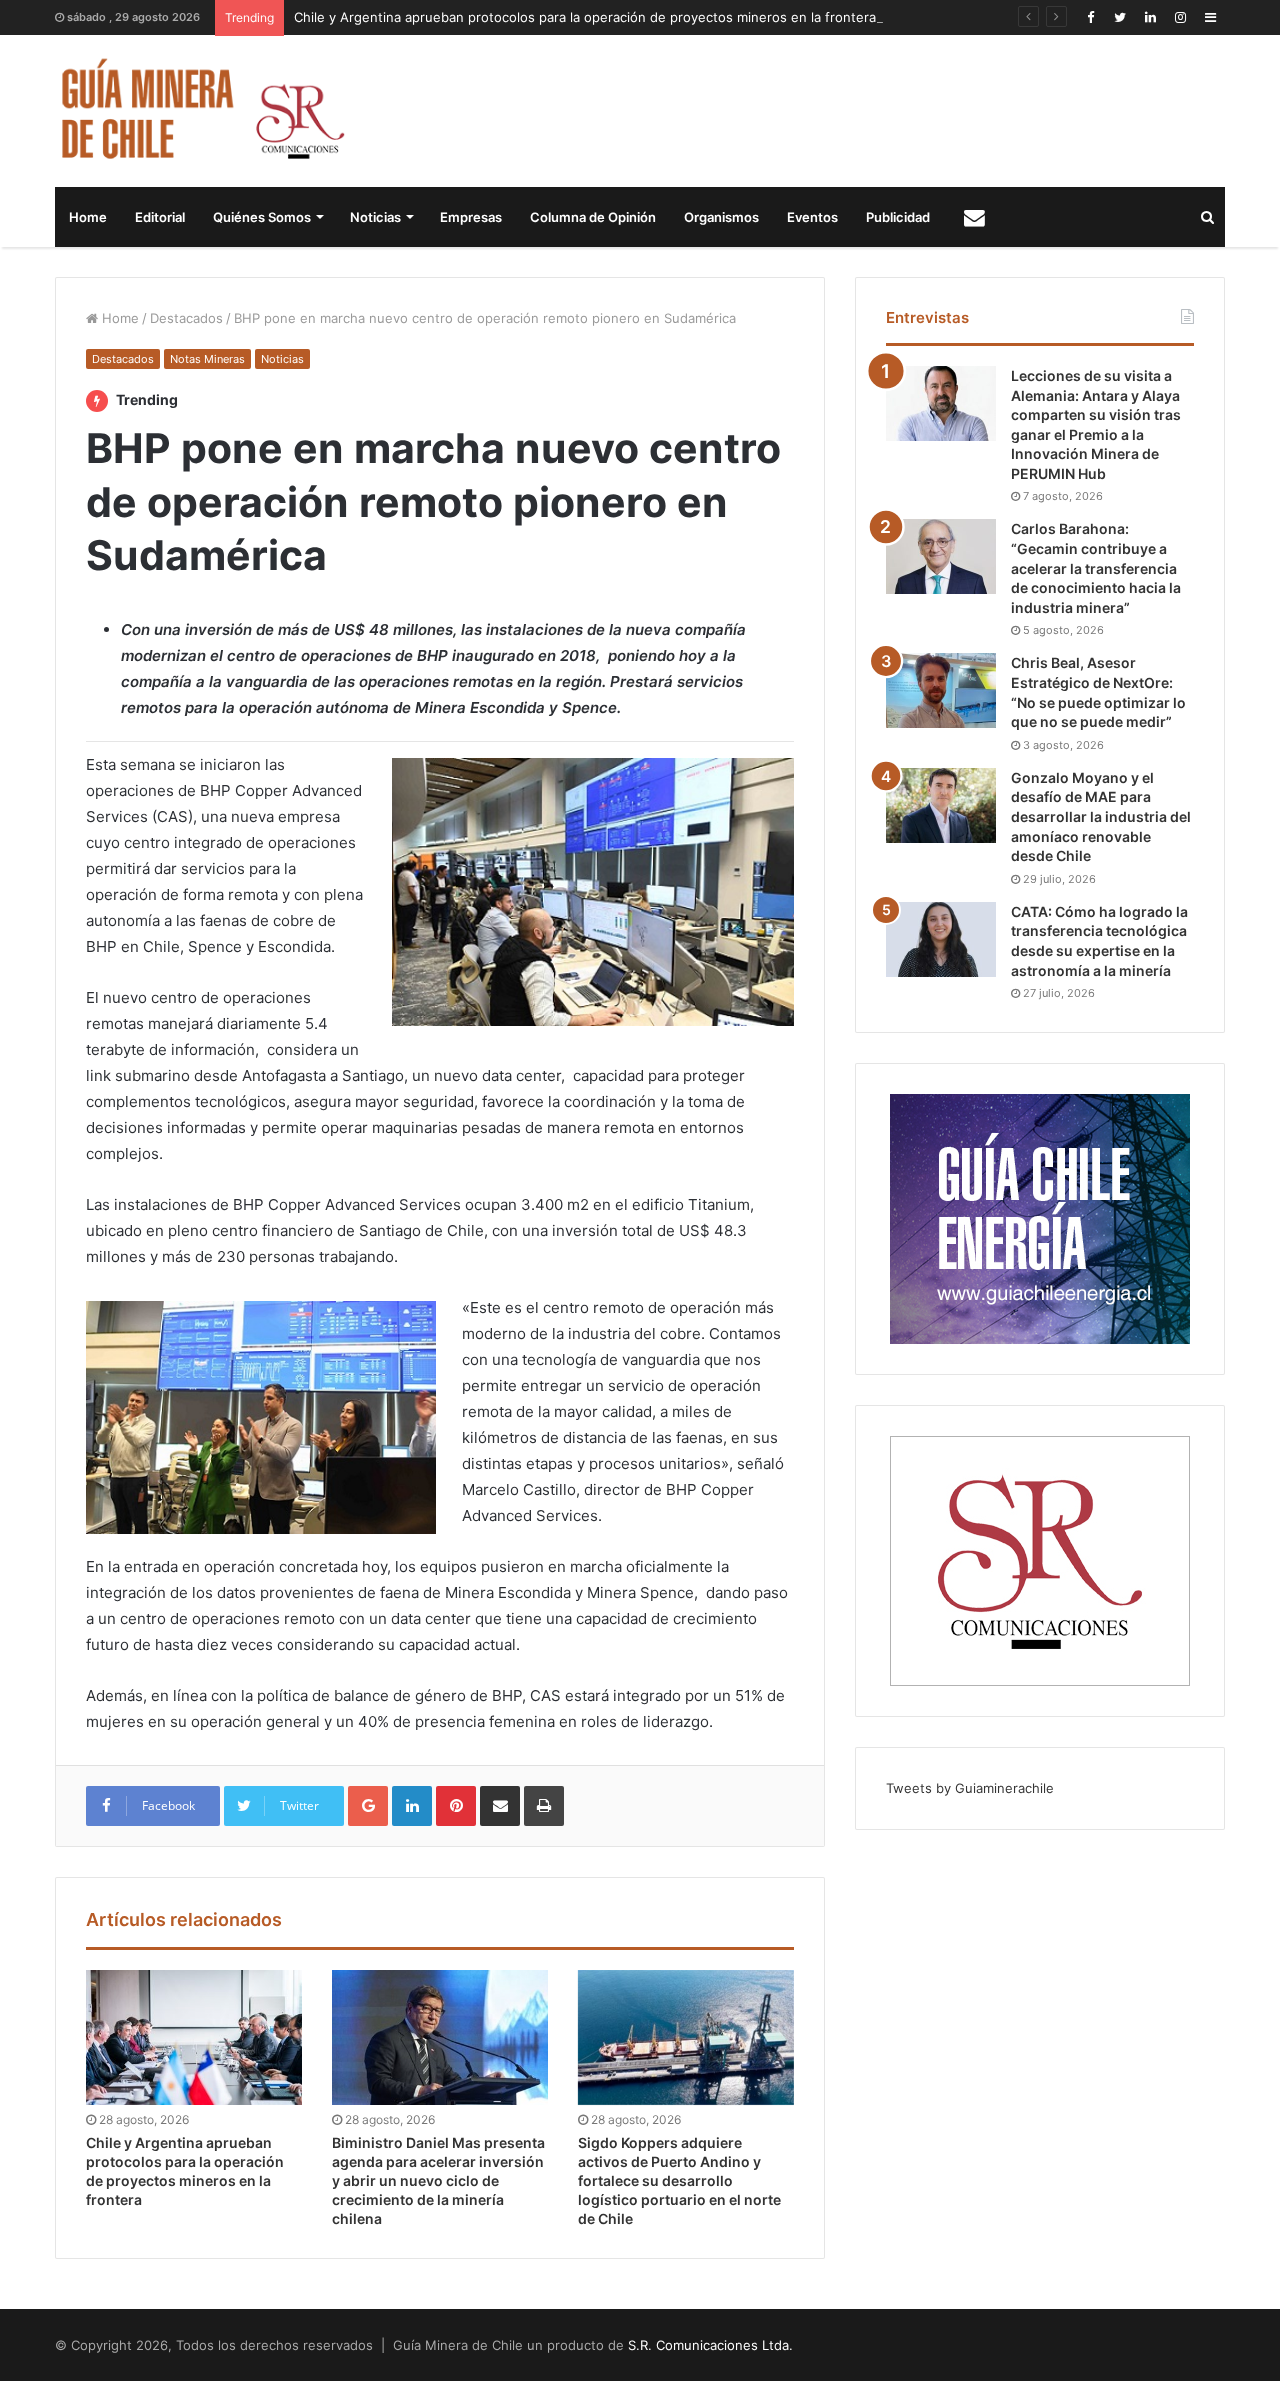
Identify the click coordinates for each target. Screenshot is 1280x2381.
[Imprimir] (544, 1806)
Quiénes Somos (262, 217)
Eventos (812, 217)
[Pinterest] (456, 1806)
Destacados (186, 318)
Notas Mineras (207, 359)
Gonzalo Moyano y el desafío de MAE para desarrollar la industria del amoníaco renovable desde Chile (1101, 816)
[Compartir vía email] (500, 1806)
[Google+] (368, 1806)
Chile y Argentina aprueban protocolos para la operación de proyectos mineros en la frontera (585, 17)
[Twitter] (1120, 17)
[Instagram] (1180, 17)
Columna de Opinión (593, 217)
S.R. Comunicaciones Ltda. (710, 2345)
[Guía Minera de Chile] (200, 111)
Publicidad (898, 217)
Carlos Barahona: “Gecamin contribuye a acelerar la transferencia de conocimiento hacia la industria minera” (1096, 567)
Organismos (721, 217)
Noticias (375, 217)
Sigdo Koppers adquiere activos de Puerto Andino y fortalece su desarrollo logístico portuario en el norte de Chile (679, 2180)
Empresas (471, 217)
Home (88, 217)
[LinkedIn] (1150, 17)
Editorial (160, 217)
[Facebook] (1090, 17)
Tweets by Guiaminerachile (970, 1788)
